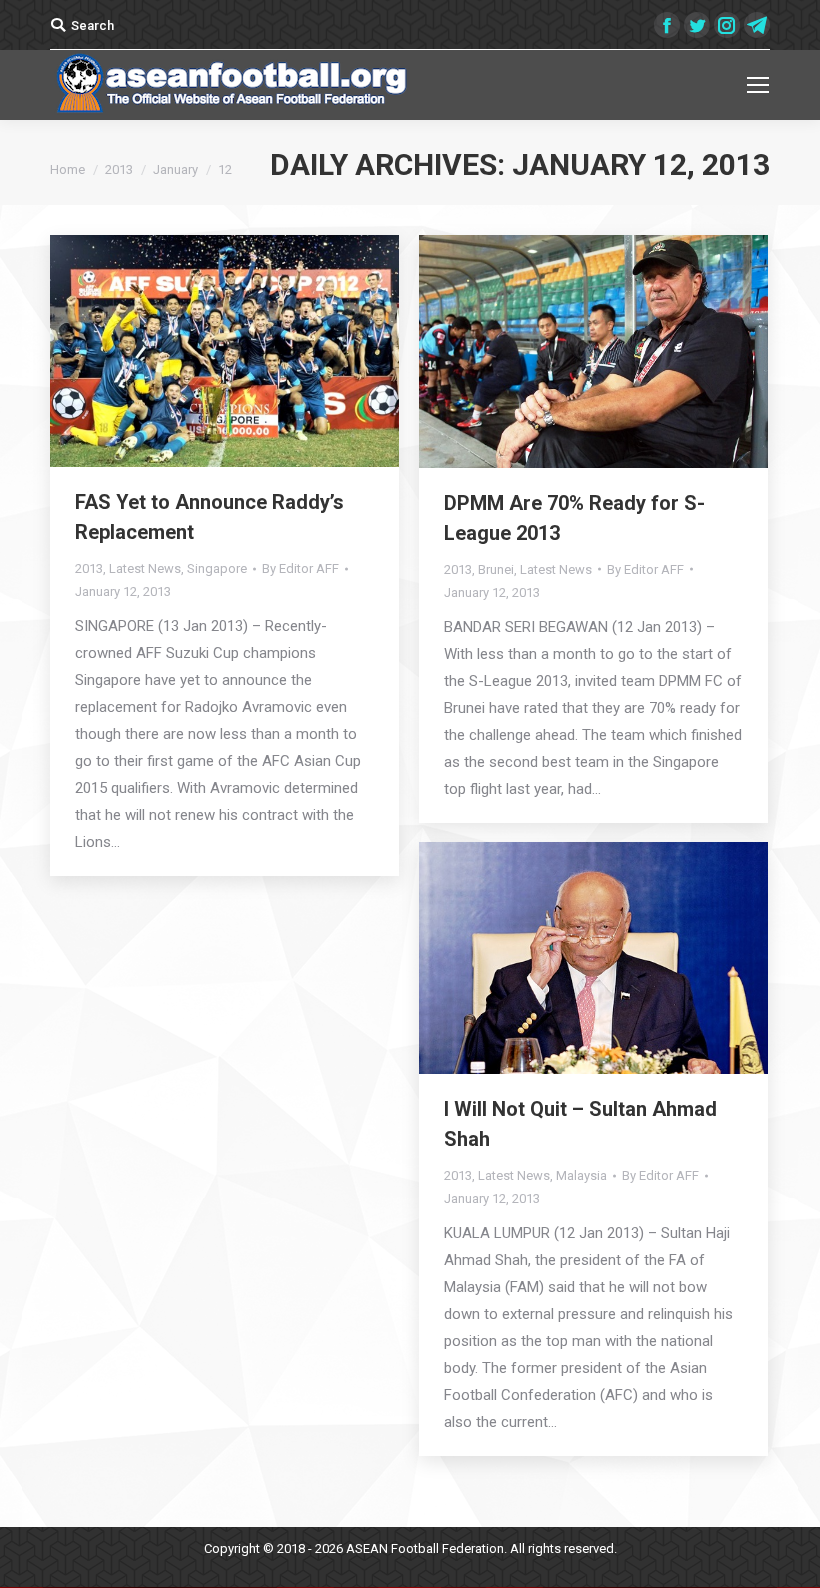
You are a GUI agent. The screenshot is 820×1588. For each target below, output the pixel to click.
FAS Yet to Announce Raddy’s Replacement (209, 517)
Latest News (145, 568)
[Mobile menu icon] (758, 85)
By (300, 568)
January (175, 169)
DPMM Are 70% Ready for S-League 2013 (574, 518)
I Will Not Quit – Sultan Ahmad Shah (580, 1124)
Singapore (217, 568)
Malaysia (581, 1175)
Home (67, 169)
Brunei (496, 569)
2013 (119, 169)
